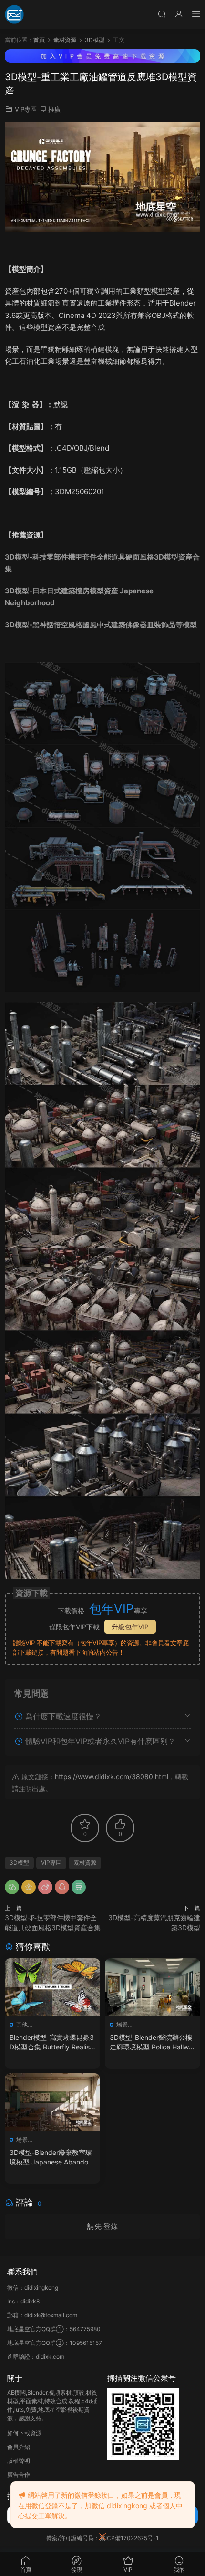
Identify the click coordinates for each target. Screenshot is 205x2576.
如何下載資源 (24, 2433)
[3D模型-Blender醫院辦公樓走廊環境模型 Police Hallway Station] (153, 1987)
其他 (22, 2024)
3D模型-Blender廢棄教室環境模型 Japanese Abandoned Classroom (51, 2158)
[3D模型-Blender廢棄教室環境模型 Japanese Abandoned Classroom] (52, 2102)
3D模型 (19, 1863)
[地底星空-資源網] (14, 14)
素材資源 (85, 1863)
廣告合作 (19, 2475)
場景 (122, 2024)
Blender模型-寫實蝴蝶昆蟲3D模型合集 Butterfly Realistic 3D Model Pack (52, 2043)
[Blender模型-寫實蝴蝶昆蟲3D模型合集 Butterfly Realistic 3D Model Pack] (52, 1987)
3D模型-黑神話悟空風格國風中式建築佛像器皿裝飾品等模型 (101, 625)
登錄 (111, 2226)
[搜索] (162, 14)
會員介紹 (19, 2447)
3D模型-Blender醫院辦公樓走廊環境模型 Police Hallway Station (151, 2043)
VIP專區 (26, 109)
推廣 (54, 109)
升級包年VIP (130, 1627)
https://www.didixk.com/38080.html (112, 1777)
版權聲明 (19, 2461)
